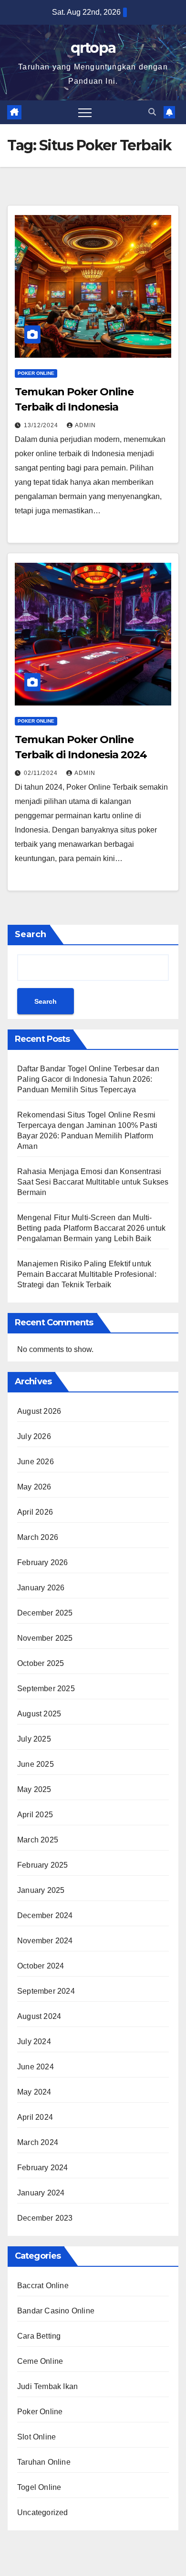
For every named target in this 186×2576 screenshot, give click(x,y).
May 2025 (34, 1789)
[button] (152, 112)
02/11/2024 (42, 773)
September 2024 (46, 1991)
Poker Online (36, 373)
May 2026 (34, 1487)
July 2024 (34, 2042)
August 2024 (39, 2016)
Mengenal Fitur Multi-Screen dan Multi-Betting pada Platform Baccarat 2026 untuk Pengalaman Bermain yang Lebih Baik (91, 1228)
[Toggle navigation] (85, 112)
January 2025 (41, 1890)
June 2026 (36, 1462)
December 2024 (45, 1915)
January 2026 (41, 1588)
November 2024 (45, 1941)
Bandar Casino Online (56, 2311)
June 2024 (36, 2067)
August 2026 (39, 1411)
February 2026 (43, 1562)
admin (85, 425)
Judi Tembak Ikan (47, 2386)
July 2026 (34, 1436)
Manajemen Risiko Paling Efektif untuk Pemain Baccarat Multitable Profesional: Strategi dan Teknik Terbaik (87, 1274)
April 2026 (35, 1512)
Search (31, 934)
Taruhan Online (44, 2462)
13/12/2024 (42, 425)
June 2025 (36, 1764)
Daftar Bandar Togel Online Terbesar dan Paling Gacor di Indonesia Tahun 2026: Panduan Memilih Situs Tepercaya (88, 1079)
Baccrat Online (43, 2286)
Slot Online (36, 2437)
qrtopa (93, 48)
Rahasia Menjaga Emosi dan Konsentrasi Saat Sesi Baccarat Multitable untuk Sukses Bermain (93, 1182)
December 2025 (45, 1613)
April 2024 (35, 2117)
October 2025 (41, 1663)
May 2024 (34, 2092)
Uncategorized (43, 2512)
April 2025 (35, 1815)
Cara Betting (39, 2336)
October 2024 (41, 1966)
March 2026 (38, 1537)
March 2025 (38, 1840)
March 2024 (38, 2142)
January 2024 (41, 2193)
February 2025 (43, 1865)
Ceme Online (40, 2361)
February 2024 (43, 2168)
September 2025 (46, 1689)
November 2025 (45, 1638)
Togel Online (39, 2487)
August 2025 (39, 1714)
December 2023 (45, 2218)
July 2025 (34, 1739)
